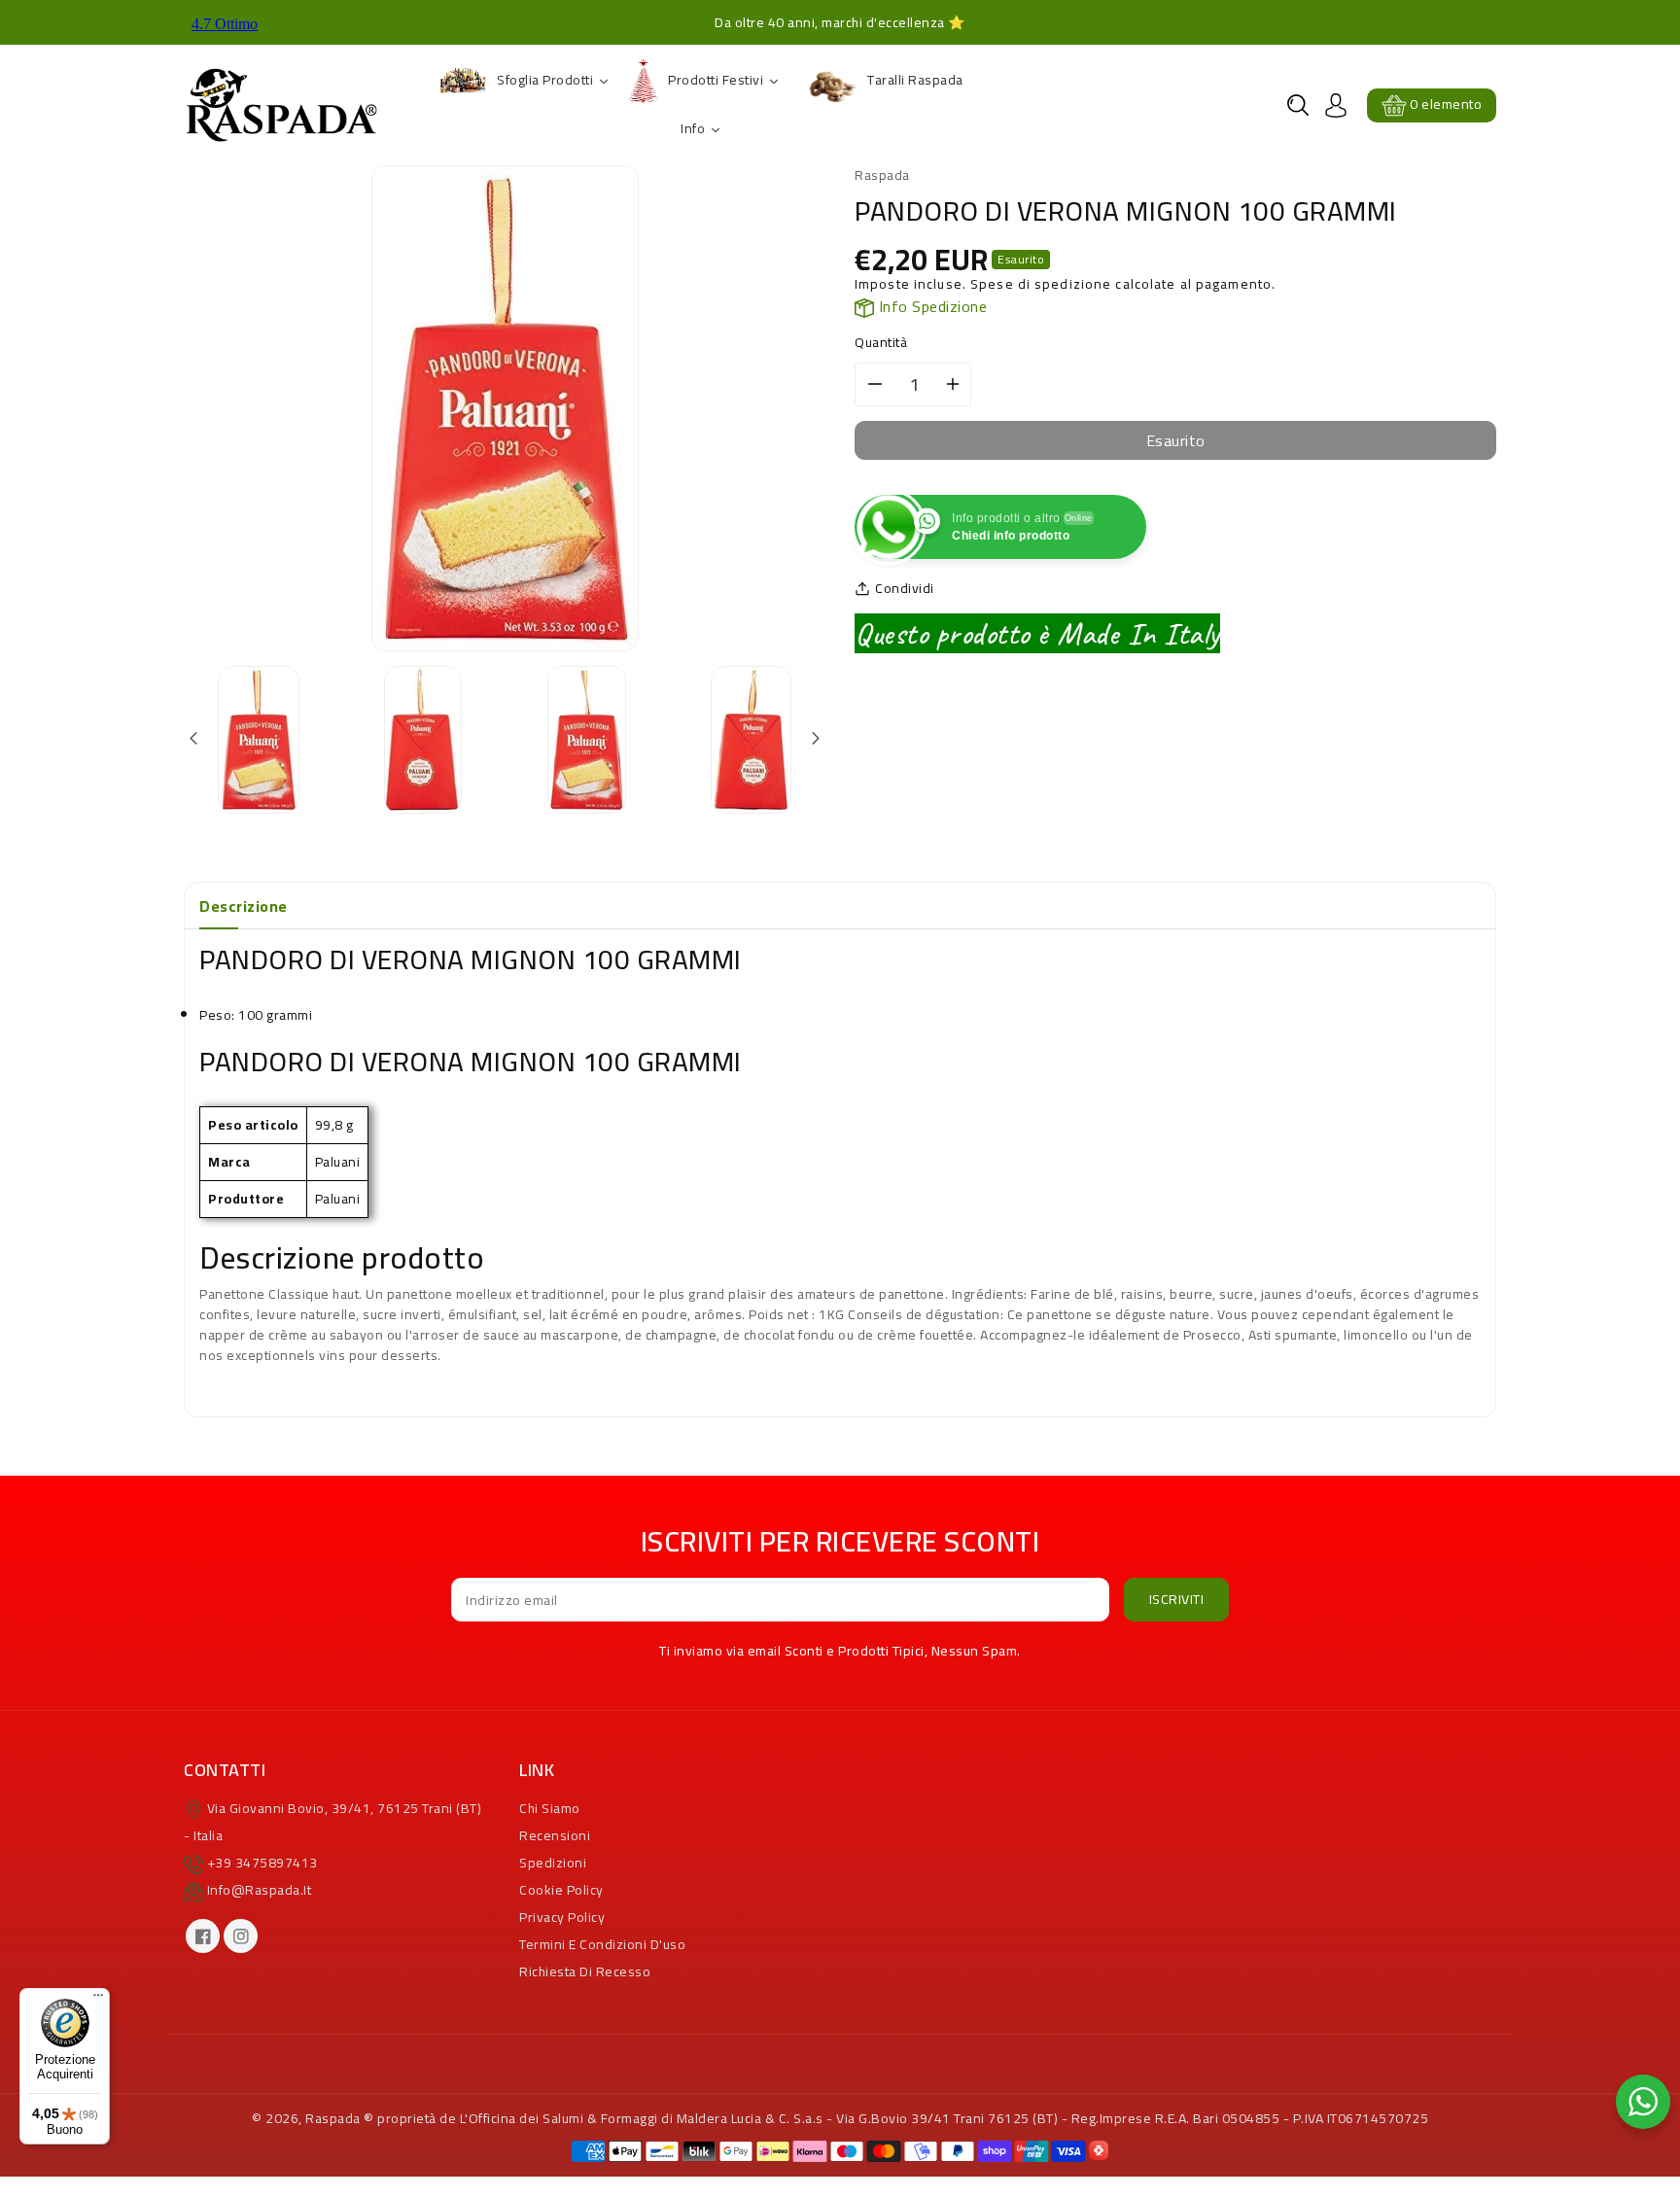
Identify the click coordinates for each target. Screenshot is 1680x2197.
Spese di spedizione (1041, 284)
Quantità (881, 343)
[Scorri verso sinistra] (195, 739)
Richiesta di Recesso (585, 1971)
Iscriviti (1177, 1599)
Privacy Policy (562, 1917)
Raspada (333, 2118)
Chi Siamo (550, 1808)
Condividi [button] (905, 589)
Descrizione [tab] (244, 906)
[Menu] (98, 2000)
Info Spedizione (930, 306)
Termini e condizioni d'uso (602, 1944)
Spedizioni (553, 1863)
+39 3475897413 (262, 1863)
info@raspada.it (260, 1890)
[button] (1298, 105)
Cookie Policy (561, 1890)
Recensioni (555, 1835)
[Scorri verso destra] (814, 739)
